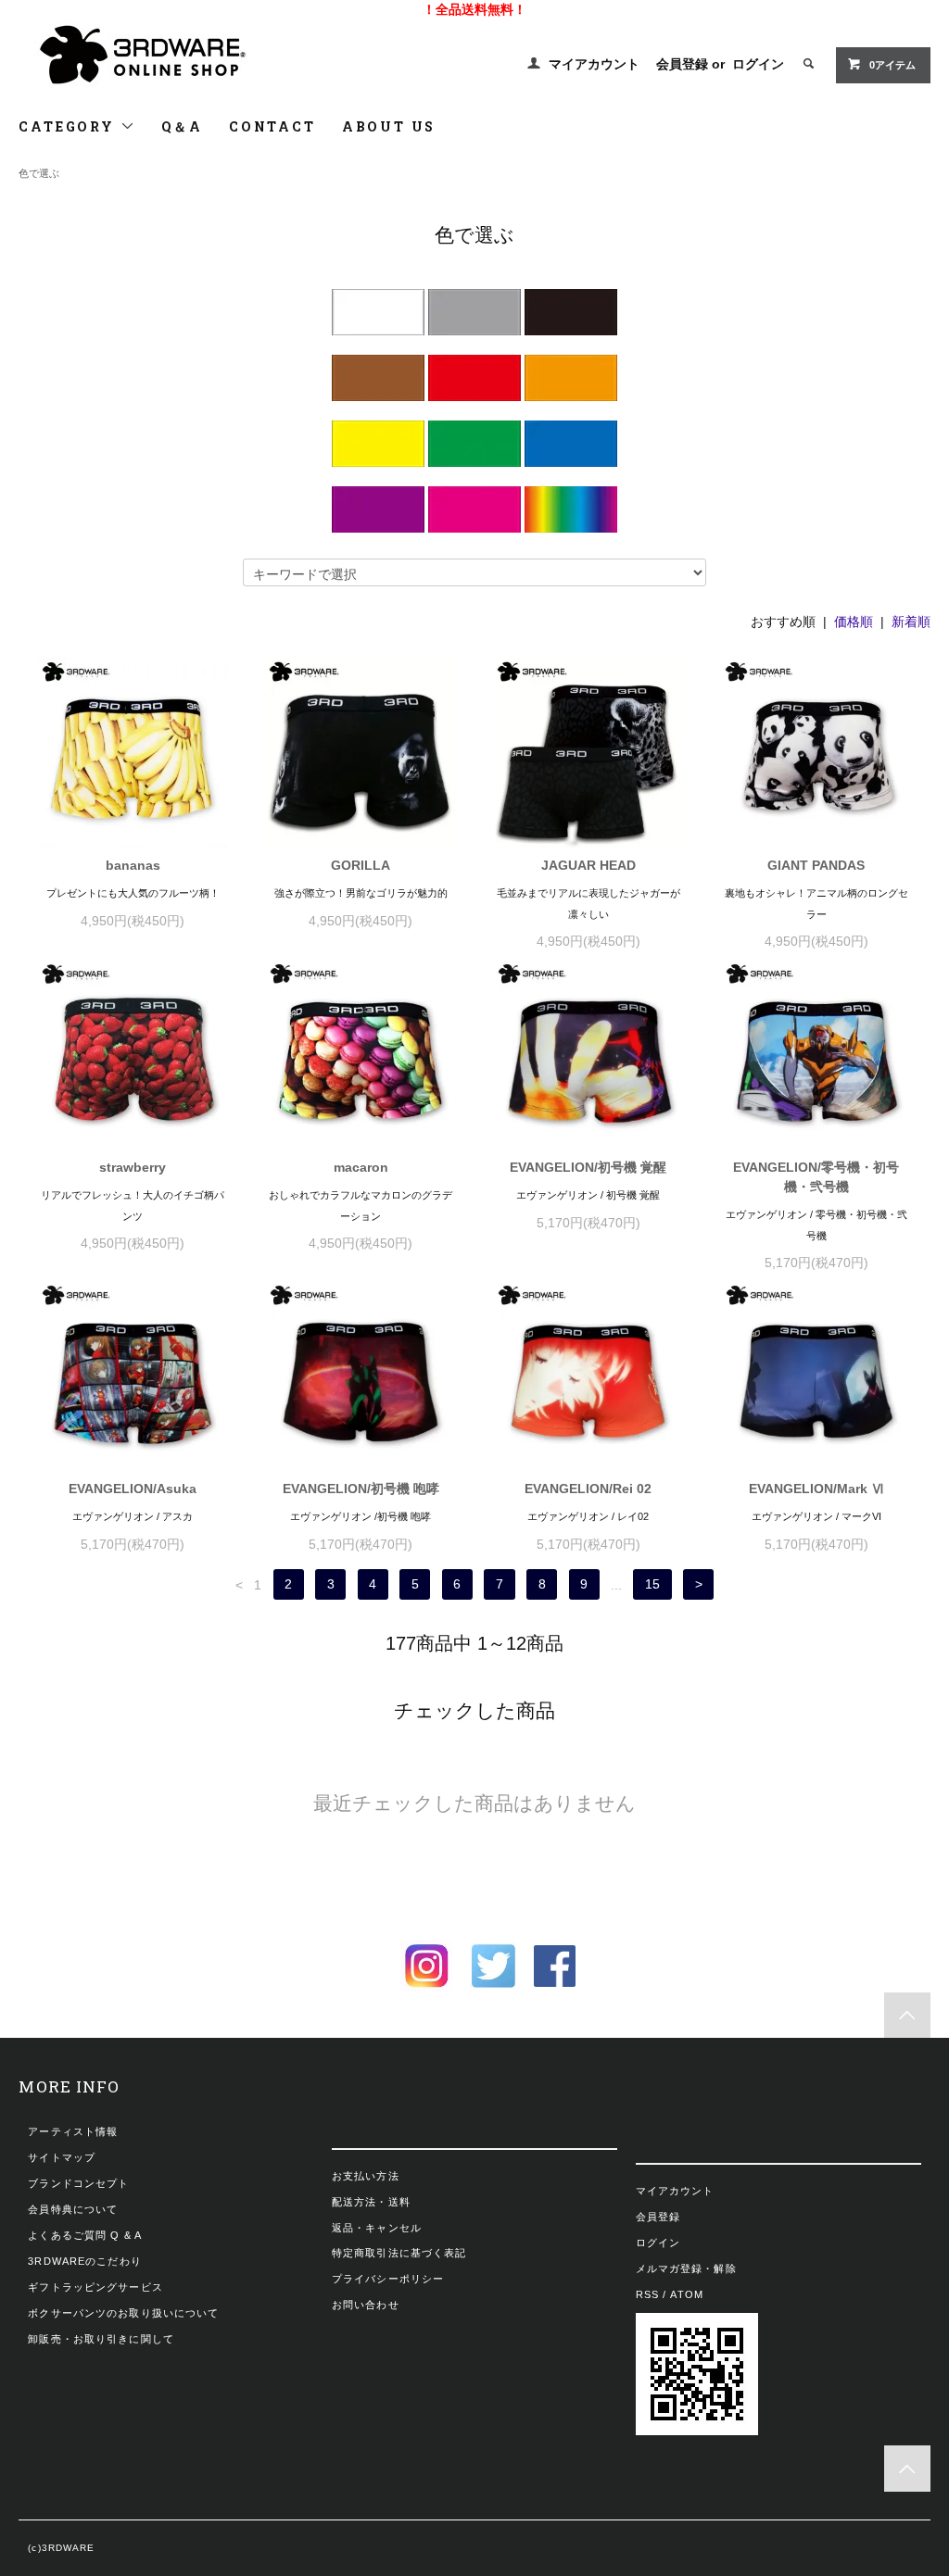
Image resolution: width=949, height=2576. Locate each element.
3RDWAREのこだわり (84, 2261)
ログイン (758, 64)
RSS (647, 2294)
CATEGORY (69, 126)
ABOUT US (389, 126)
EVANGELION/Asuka (133, 1489)
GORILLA (361, 865)
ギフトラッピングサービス (95, 2287)
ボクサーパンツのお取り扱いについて (123, 2313)
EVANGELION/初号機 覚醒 (588, 1167)
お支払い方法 (366, 2176)
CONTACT (272, 126)
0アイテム (892, 65)
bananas (133, 865)
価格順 (854, 622)
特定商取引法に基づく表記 (399, 2253)
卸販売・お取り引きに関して (101, 2339)
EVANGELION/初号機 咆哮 (361, 1489)
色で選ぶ (39, 173)
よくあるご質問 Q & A (85, 2235)
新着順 (911, 622)
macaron (361, 1167)
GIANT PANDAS (816, 865)
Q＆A (182, 126)
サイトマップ (62, 2157)
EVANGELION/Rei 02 (588, 1489)
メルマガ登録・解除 (686, 2268)
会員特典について (73, 2209)
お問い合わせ (366, 2305)
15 (652, 1585)
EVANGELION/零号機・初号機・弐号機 (816, 1177)
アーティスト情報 (73, 2131)
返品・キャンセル (377, 2228)
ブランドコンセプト (78, 2183)
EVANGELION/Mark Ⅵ (816, 1489)
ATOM (686, 2294)
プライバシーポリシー (388, 2279)
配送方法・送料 (371, 2202)
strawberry (133, 1167)
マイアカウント (594, 64)
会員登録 (682, 64)
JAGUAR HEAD (588, 865)
